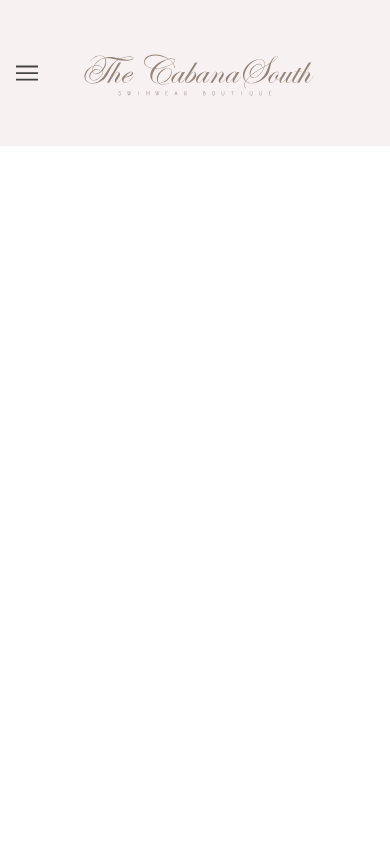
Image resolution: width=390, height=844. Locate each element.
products (240, 408)
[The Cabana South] (195, 114)
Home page (220, 386)
